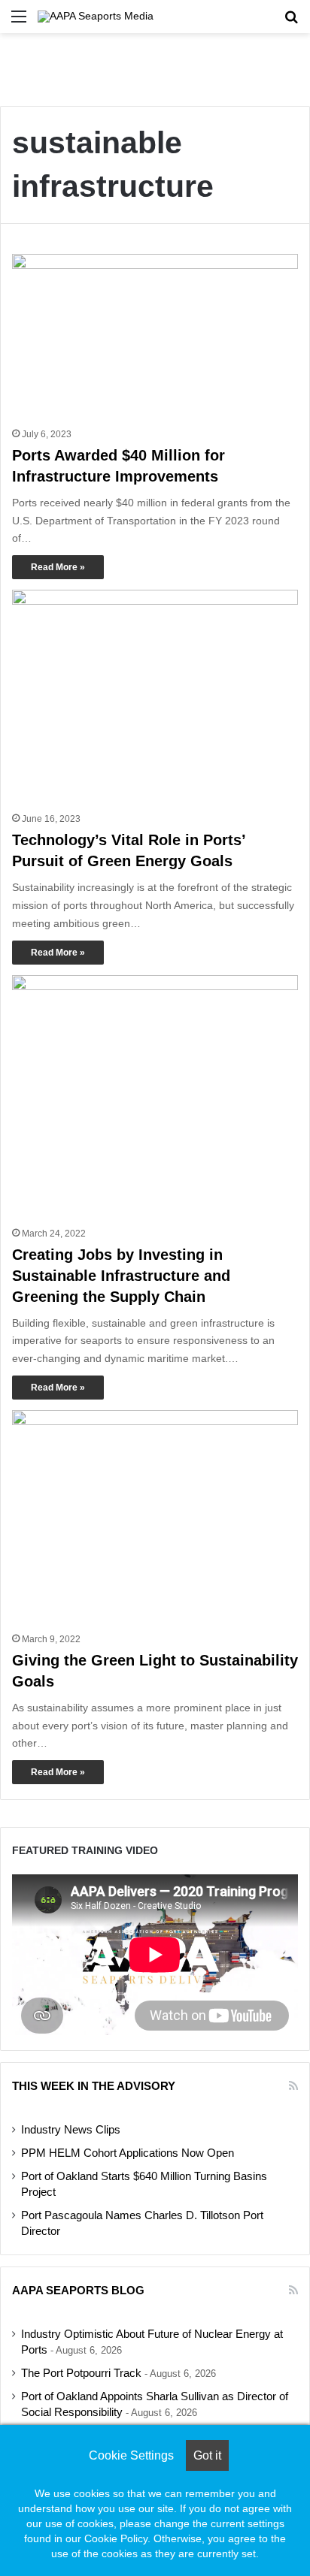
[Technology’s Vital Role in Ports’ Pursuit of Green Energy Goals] (155, 697)
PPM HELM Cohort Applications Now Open (128, 2153)
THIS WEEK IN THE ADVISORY (94, 2086)
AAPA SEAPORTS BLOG (78, 2290)
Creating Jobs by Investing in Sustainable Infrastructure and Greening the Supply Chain (121, 1276)
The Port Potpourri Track (81, 2373)
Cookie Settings (131, 2455)
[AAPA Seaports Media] (96, 17)
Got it (207, 2455)
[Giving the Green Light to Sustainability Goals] (155, 1517)
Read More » (58, 567)
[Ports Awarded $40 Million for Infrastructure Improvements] (155, 337)
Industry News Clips (71, 2130)
